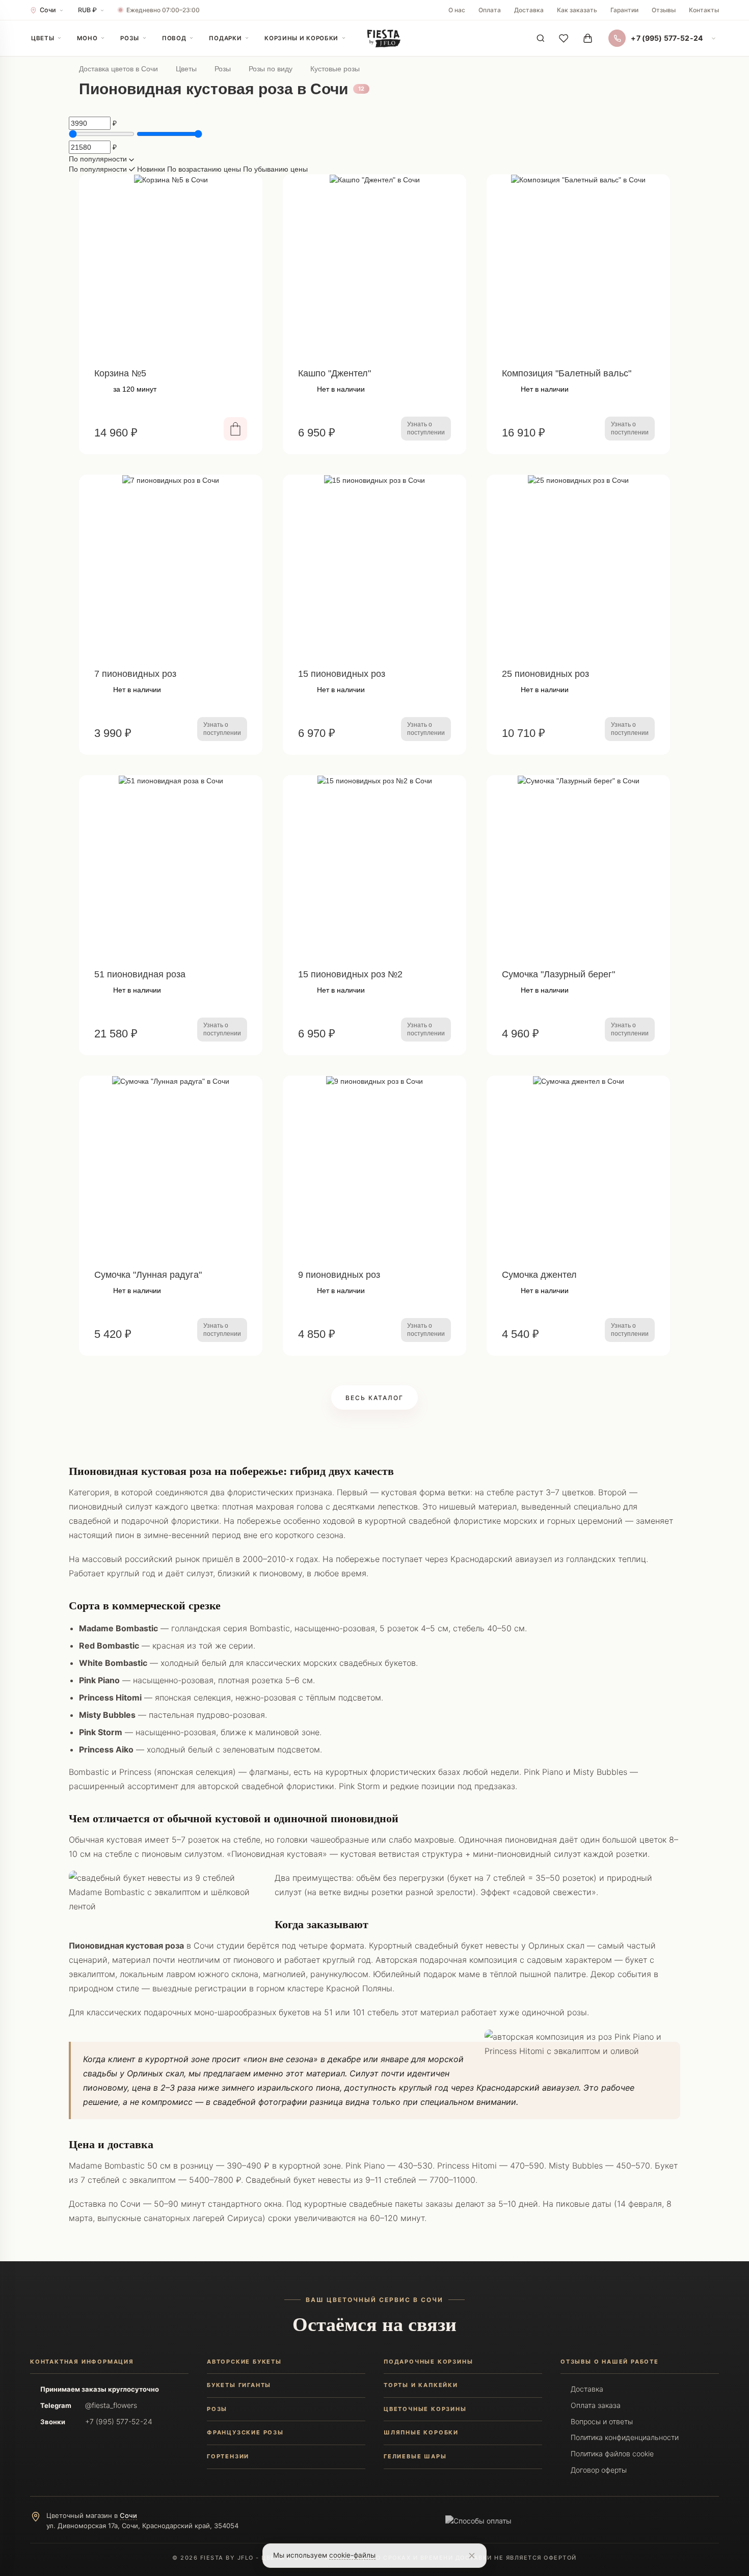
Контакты (704, 10)
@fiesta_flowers (111, 2405)
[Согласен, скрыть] (472, 2556)
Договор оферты (599, 2470)
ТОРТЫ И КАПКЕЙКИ (421, 2385)
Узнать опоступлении (426, 428)
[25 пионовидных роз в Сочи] (578, 566)
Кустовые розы (335, 69)
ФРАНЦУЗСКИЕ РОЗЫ (245, 2432)
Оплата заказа (596, 2405)
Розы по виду (271, 69)
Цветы (43, 38)
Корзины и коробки (301, 38)
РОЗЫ (217, 2409)
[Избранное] (564, 38)
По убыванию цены (275, 169)
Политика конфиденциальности (625, 2437)
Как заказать (577, 10)
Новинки (152, 169)
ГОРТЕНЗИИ (228, 2456)
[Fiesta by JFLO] (384, 38)
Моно (87, 38)
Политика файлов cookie (612, 2454)
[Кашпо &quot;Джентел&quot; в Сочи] (374, 266)
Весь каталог (374, 1398)
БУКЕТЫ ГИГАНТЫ (239, 2385)
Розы (130, 38)
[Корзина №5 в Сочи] (171, 266)
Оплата (490, 10)
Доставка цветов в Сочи (118, 69)
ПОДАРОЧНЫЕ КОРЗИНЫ (428, 2362)
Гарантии (624, 10)
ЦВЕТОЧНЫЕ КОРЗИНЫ (425, 2409)
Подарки (225, 38)
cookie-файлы (352, 2555)
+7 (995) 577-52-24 (119, 2421)
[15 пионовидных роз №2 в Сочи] (374, 867)
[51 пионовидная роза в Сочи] (171, 867)
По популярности (99, 169)
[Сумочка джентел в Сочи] (578, 1167)
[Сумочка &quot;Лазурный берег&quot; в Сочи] (578, 867)
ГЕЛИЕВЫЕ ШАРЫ (415, 2456)
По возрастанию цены (205, 169)
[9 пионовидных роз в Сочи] (374, 1167)
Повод (174, 38)
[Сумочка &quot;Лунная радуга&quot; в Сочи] (171, 1167)
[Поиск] (541, 38)
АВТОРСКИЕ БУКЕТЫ (244, 2362)
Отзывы (664, 10)
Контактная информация (82, 2362)
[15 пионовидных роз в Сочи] (374, 566)
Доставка (529, 10)
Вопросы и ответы (602, 2421)
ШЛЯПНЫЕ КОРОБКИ (421, 2432)
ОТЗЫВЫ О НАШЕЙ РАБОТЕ (610, 2362)
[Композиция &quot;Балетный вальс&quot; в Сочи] (578, 266)
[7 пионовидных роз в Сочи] (171, 566)
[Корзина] (587, 38)
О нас (457, 10)
